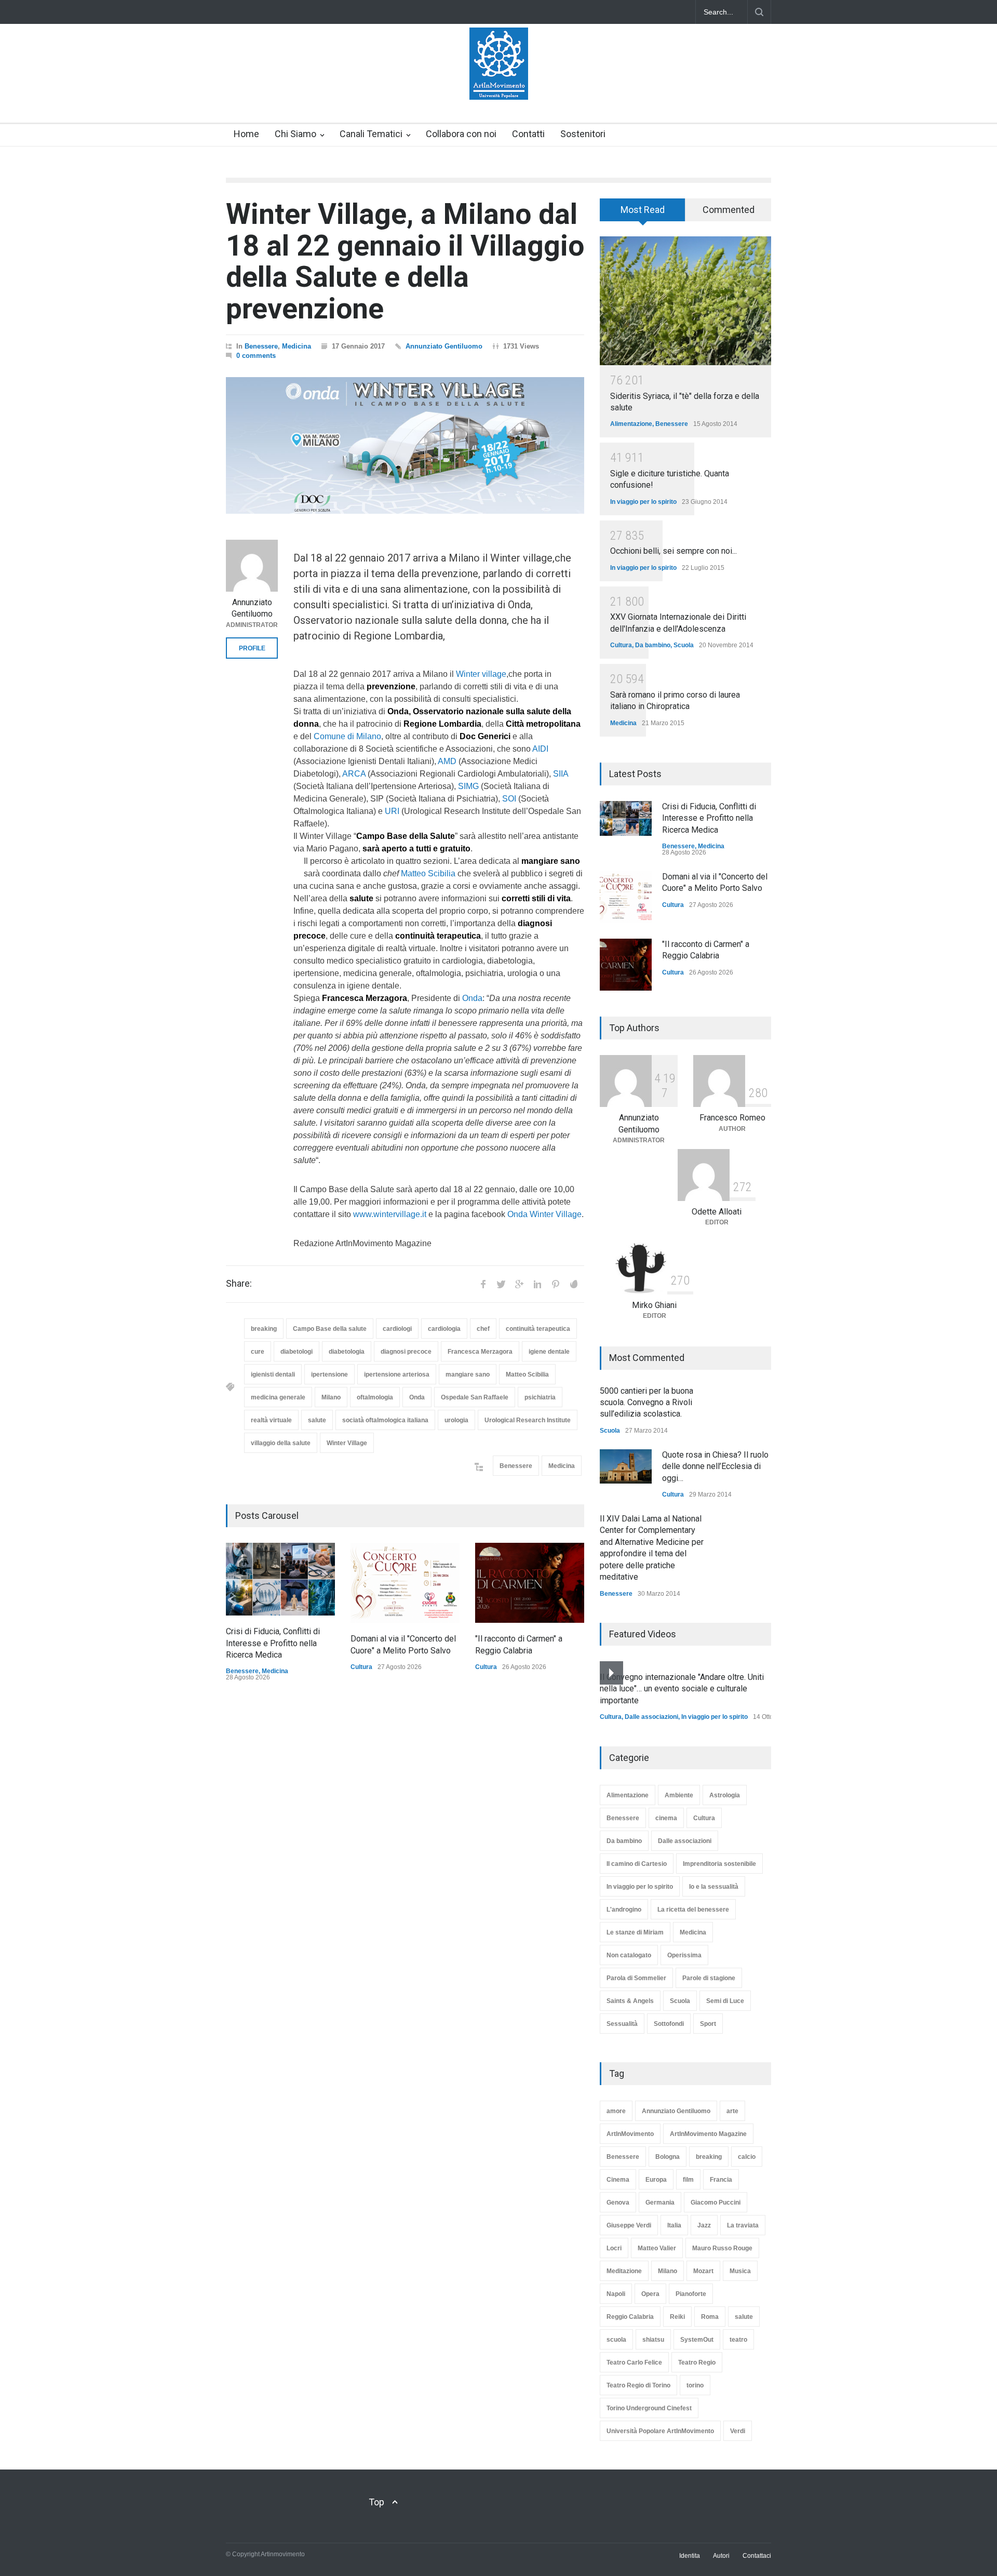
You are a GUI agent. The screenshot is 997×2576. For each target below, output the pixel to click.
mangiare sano (468, 1374)
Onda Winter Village (544, 1214)
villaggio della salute (281, 1443)
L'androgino (624, 1910)
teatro (738, 2340)
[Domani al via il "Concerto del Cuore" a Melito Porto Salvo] (405, 1583)
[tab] (643, 213)
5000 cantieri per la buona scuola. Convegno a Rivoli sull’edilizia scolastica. (646, 1403)
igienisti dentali (273, 1374)
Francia (721, 2180)
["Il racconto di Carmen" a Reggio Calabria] (530, 1583)
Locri (614, 2248)
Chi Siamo (295, 134)
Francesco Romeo (732, 1118)
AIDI (540, 749)
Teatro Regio (697, 2363)
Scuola (684, 645)
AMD (447, 761)
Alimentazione (631, 424)
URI (392, 811)
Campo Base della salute (330, 1329)
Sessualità (622, 2024)
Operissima (684, 1955)
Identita (690, 2556)
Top (376, 2502)
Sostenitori (583, 134)
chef (483, 1329)
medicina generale (278, 1397)
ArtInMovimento (630, 2134)
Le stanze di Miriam (635, 1932)
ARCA (354, 774)
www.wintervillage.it (390, 1214)
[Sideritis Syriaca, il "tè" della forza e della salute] (685, 301)
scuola (616, 2340)
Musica (740, 2271)
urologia (456, 1420)
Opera (650, 2294)
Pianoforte (691, 2294)
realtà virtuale (271, 1420)
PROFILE (252, 648)
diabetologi (297, 1352)
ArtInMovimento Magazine (708, 2134)
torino (695, 2385)
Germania (660, 2203)
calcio (747, 2157)
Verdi (738, 2431)
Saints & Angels (630, 2001)
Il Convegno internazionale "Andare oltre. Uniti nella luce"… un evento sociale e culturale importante (682, 1689)
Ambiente (679, 1795)
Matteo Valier (657, 2248)
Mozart (703, 2271)
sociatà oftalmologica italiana (385, 1420)
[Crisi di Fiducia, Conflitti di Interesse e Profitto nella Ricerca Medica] (280, 1579)
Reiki (677, 2317)
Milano (331, 1397)
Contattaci (757, 2556)
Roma (710, 2317)
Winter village (481, 674)
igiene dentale (549, 1352)
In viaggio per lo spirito (643, 502)
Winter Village (347, 1443)
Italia (674, 2225)
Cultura (361, 1667)
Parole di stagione (709, 1978)
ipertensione (329, 1374)
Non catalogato (629, 1955)
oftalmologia (375, 1397)
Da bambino (653, 645)
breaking (264, 1329)
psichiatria (540, 1397)
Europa (656, 2180)
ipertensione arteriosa (397, 1374)
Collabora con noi (461, 134)
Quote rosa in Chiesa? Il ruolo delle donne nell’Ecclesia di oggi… (715, 1466)
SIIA (561, 774)
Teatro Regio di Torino (638, 2385)
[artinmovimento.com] (499, 83)
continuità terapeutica (538, 1329)
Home (246, 134)
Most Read (643, 210)
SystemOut (697, 2340)
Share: (239, 1284)
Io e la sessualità (714, 1887)
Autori (721, 2556)
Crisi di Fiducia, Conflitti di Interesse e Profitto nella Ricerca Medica (273, 1643)
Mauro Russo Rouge (722, 2248)
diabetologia (347, 1352)
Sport (708, 2024)
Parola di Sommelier (636, 1978)
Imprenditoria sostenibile (719, 1864)
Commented (729, 210)
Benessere (261, 346)
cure (258, 1352)
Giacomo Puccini (716, 2203)
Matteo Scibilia (428, 873)
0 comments (256, 356)
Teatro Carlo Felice (634, 2363)
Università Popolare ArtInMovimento (660, 2431)
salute (317, 1420)
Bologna (668, 2157)
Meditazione (624, 2271)
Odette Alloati (717, 1212)
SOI (509, 799)
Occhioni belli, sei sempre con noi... (673, 551)
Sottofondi (669, 2024)
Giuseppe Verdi (629, 2225)
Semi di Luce (725, 2001)
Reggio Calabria (630, 2317)
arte (732, 2111)
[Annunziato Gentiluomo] (252, 566)
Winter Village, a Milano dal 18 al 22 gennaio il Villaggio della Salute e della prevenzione (405, 261)
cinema (666, 1818)
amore (616, 2111)
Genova (618, 2203)
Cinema (618, 2180)
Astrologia (725, 1795)
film (688, 2180)
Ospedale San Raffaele (475, 1397)
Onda (472, 998)
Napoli (616, 2294)
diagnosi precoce (406, 1352)
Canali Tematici (371, 134)
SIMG (468, 786)
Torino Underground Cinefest (649, 2408)
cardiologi (397, 1329)
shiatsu (653, 2340)
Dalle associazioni (651, 1717)
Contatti (528, 134)
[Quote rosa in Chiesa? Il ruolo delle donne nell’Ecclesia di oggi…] (626, 1466)
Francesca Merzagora (480, 1352)
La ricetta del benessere (693, 1910)
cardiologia (444, 1329)
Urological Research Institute (528, 1420)
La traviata (743, 2225)
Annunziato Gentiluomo (444, 346)
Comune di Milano (347, 736)
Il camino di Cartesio (637, 1864)
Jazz (704, 2225)
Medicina (297, 346)
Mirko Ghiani (654, 1305)
